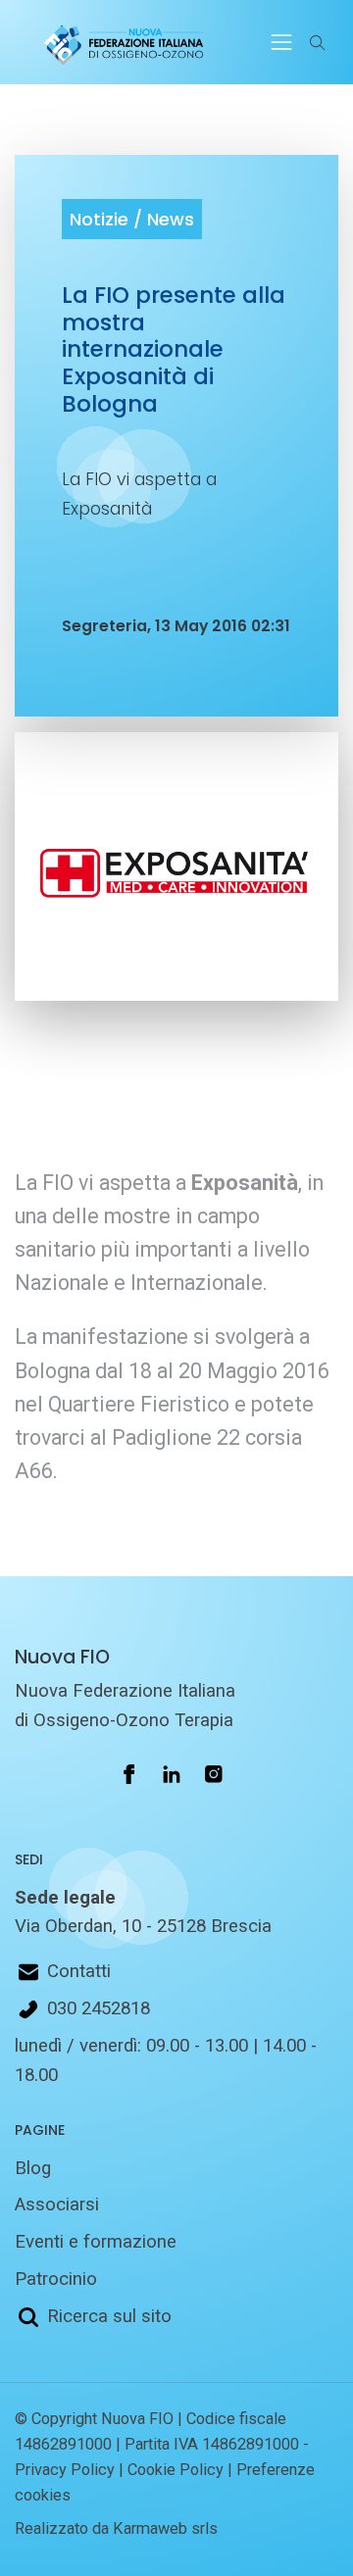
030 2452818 (99, 2008)
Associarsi (57, 2204)
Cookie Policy (176, 2470)
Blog (33, 2168)
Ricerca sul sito (109, 2316)
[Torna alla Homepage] (120, 42)
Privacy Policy (65, 2470)
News (171, 219)
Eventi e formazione (96, 2242)
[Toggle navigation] (281, 42)
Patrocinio (56, 2279)
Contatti (79, 1971)
